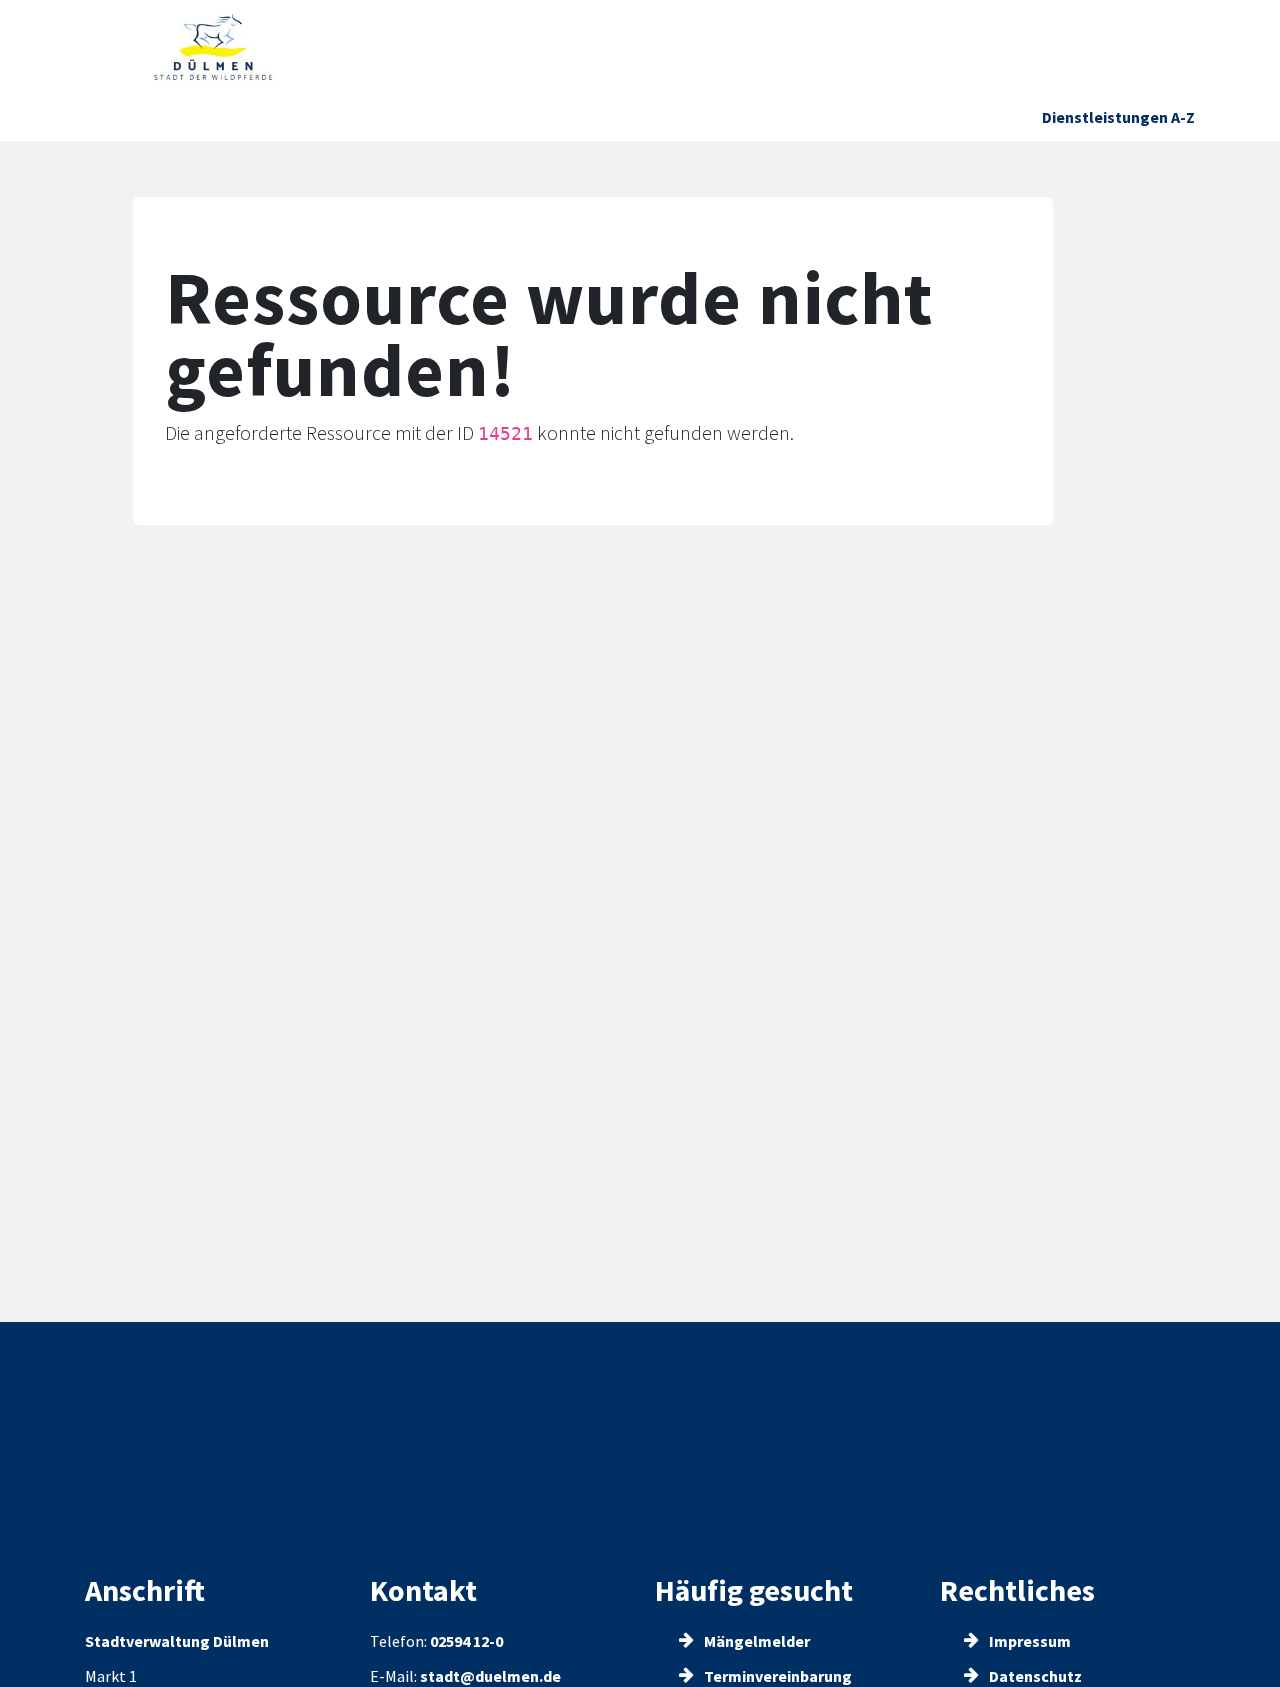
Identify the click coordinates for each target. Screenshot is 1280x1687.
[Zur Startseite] (213, 47)
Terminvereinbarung (776, 1676)
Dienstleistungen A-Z (1118, 117)
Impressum (1028, 1641)
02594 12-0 (466, 1641)
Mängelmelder (755, 1641)
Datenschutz (1034, 1676)
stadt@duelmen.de (490, 1676)
